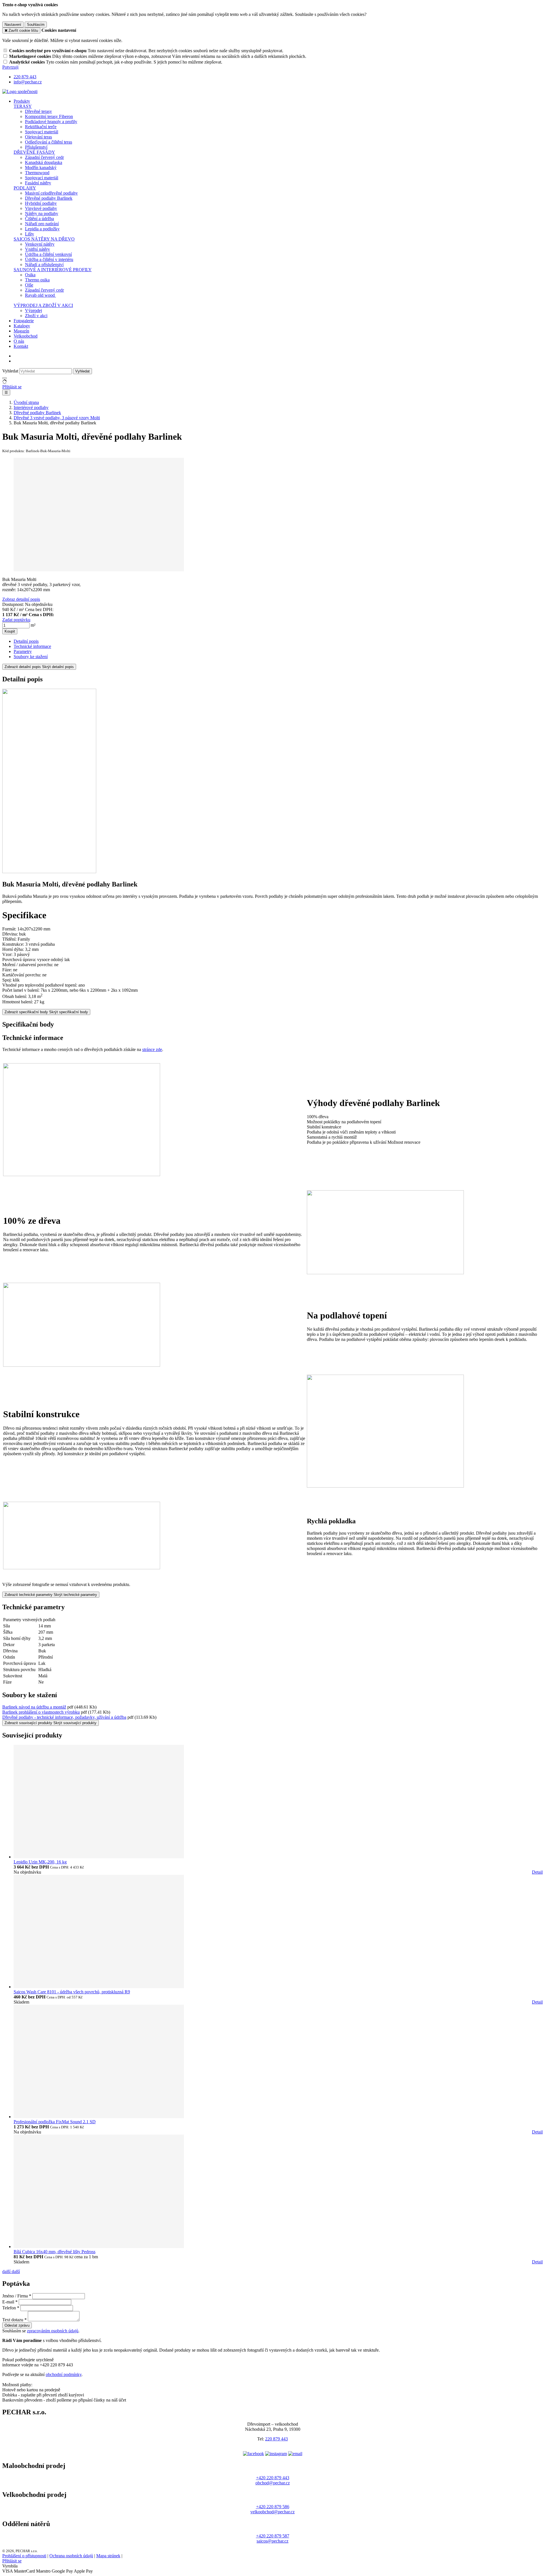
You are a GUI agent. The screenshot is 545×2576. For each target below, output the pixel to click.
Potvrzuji (10, 67)
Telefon (9, 2308)
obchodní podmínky (64, 2374)
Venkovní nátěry (40, 244)
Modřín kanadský (41, 168)
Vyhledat (10, 371)
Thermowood (37, 173)
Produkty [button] (22, 101)
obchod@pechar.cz (273, 2483)
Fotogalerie (24, 321)
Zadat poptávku (16, 620)
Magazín (21, 331)
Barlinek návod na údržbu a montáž (34, 1707)
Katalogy (22, 326)
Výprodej (33, 310)
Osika (30, 275)
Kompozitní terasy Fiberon (49, 116)
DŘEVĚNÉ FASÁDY (34, 152)
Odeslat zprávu (17, 2325)
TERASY (23, 106)
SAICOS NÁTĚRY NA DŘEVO (44, 239)
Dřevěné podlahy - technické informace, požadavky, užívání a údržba (64, 1717)
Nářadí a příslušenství (44, 265)
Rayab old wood (40, 295)
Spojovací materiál (42, 132)
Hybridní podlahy (41, 203)
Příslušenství (36, 147)
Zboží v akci (36, 316)
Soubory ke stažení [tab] (31, 657)
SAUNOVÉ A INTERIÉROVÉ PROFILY (53, 270)
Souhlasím (36, 25)
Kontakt (21, 346)
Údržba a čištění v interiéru (49, 259)
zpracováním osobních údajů (53, 2331)
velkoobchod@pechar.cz (272, 2512)
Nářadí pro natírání (42, 224)
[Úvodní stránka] (20, 91)
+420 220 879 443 (273, 2478)
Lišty (30, 234)
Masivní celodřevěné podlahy (51, 193)
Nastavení (13, 25)
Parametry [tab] (23, 651)
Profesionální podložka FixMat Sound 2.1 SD (55, 2122)
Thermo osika (37, 280)
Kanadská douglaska (44, 162)
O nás (19, 341)
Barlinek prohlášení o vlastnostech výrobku (41, 1712)
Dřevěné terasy (38, 111)
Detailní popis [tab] (26, 641)
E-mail (8, 2302)
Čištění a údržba (39, 219)
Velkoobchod (26, 336)
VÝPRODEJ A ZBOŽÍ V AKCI (43, 305)
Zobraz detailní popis (21, 599)
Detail (537, 1872)
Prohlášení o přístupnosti (24, 2556)
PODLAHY (25, 188)
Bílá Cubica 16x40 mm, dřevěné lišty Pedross (54, 2252)
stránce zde (152, 1049)
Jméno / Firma (15, 2296)
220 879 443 (276, 2439)
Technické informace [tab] (32, 646)
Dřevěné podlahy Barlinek (49, 198)
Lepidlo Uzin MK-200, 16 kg (40, 1862)
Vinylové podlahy (41, 208)
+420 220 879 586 (273, 2507)
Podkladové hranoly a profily (51, 122)
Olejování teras (38, 137)
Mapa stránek (108, 2556)
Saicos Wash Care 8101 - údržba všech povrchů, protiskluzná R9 (72, 1992)
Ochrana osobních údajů (71, 2556)
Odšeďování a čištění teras (49, 142)
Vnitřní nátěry (37, 249)
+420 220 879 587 (273, 2536)
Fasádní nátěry (38, 183)
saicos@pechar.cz (272, 2541)
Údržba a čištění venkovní (48, 254)
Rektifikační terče (41, 127)
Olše (29, 285)
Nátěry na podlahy (42, 213)
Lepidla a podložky (42, 229)
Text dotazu (13, 2320)
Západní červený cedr (44, 157)
